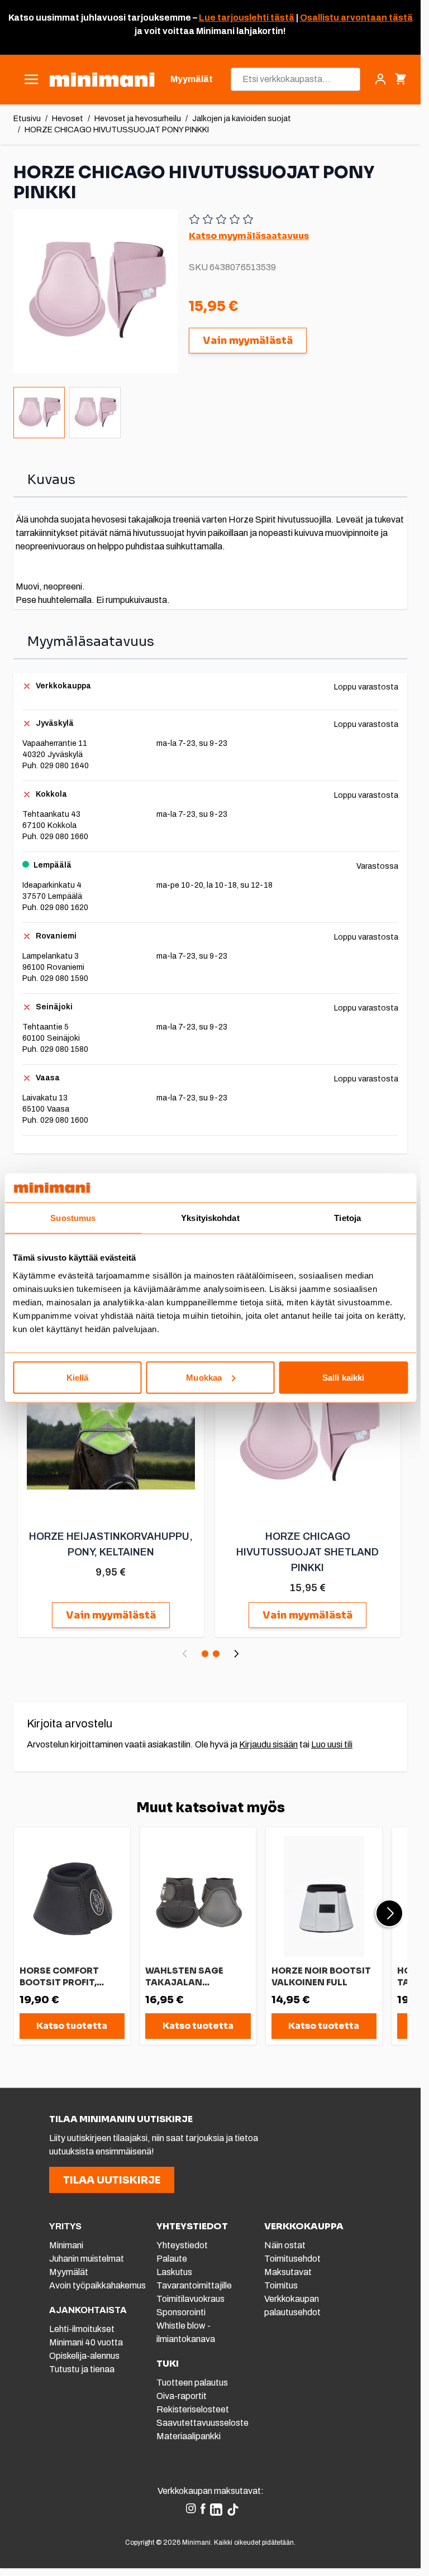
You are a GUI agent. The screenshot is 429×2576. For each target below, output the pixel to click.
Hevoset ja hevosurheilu (138, 119)
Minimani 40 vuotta (86, 2342)
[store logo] (102, 80)
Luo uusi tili (332, 1744)
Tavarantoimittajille (194, 2285)
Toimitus (281, 2285)
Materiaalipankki (189, 2436)
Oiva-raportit (182, 2396)
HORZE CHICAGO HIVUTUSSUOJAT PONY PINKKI (117, 130)
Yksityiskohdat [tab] (210, 1218)
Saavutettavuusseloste (202, 2423)
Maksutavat (288, 2272)
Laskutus (174, 2272)
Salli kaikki (343, 1377)
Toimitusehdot (292, 2259)
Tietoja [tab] (347, 1218)
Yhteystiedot (182, 2245)
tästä (282, 18)
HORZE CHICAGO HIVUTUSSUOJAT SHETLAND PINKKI (308, 1552)
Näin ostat (285, 2245)
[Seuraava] (236, 1654)
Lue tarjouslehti (234, 18)
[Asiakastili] (380, 79)
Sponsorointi (181, 2312)
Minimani (66, 2245)
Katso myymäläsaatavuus (249, 236)
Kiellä (78, 1377)
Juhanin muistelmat (87, 2259)
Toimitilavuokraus (190, 2299)
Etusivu (27, 119)
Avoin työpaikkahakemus (97, 2285)
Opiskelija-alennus (84, 2356)
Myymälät (69, 2272)
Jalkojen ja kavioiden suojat (242, 119)
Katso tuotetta (72, 2026)
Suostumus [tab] (73, 1218)
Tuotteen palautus (193, 2383)
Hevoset (68, 119)
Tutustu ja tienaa (82, 2369)
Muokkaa (204, 1377)
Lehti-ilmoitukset (82, 2329)
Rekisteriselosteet (193, 2409)
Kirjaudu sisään (268, 1744)
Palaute (172, 2259)
